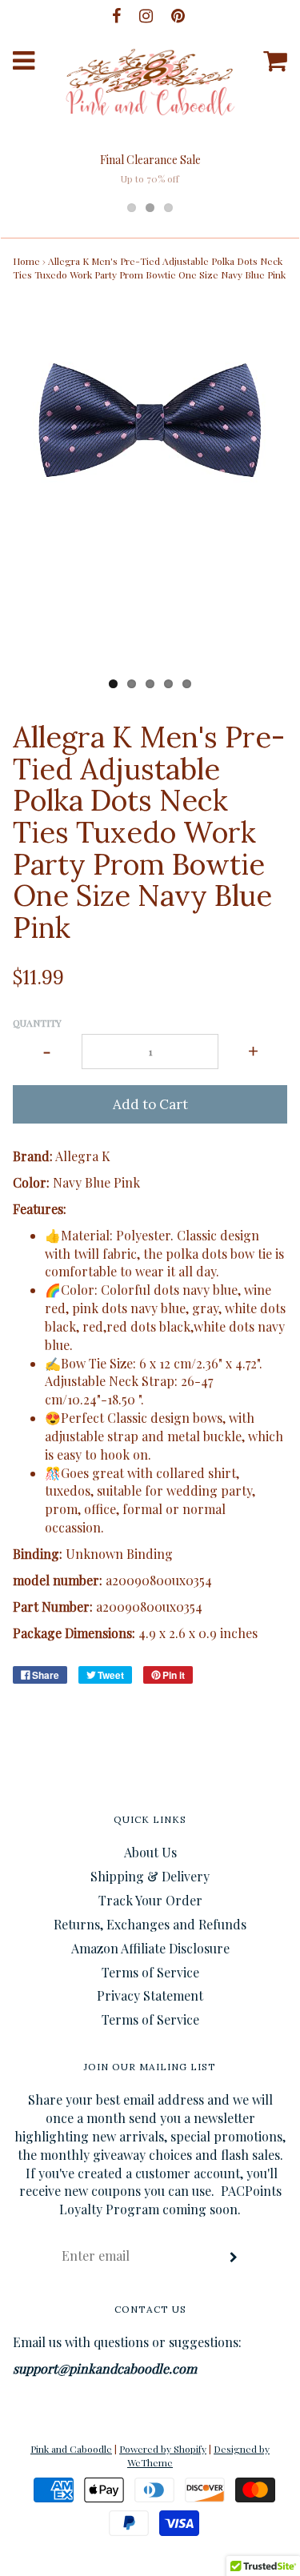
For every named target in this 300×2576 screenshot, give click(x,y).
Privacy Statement (150, 1995)
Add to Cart (150, 1104)
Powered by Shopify (163, 2449)
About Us (150, 1852)
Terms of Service (150, 1972)
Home (26, 261)
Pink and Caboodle (71, 2449)
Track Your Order (150, 1900)
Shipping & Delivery (150, 1876)
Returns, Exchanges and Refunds (150, 1924)
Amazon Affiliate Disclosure (150, 1948)
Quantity (37, 1023)
